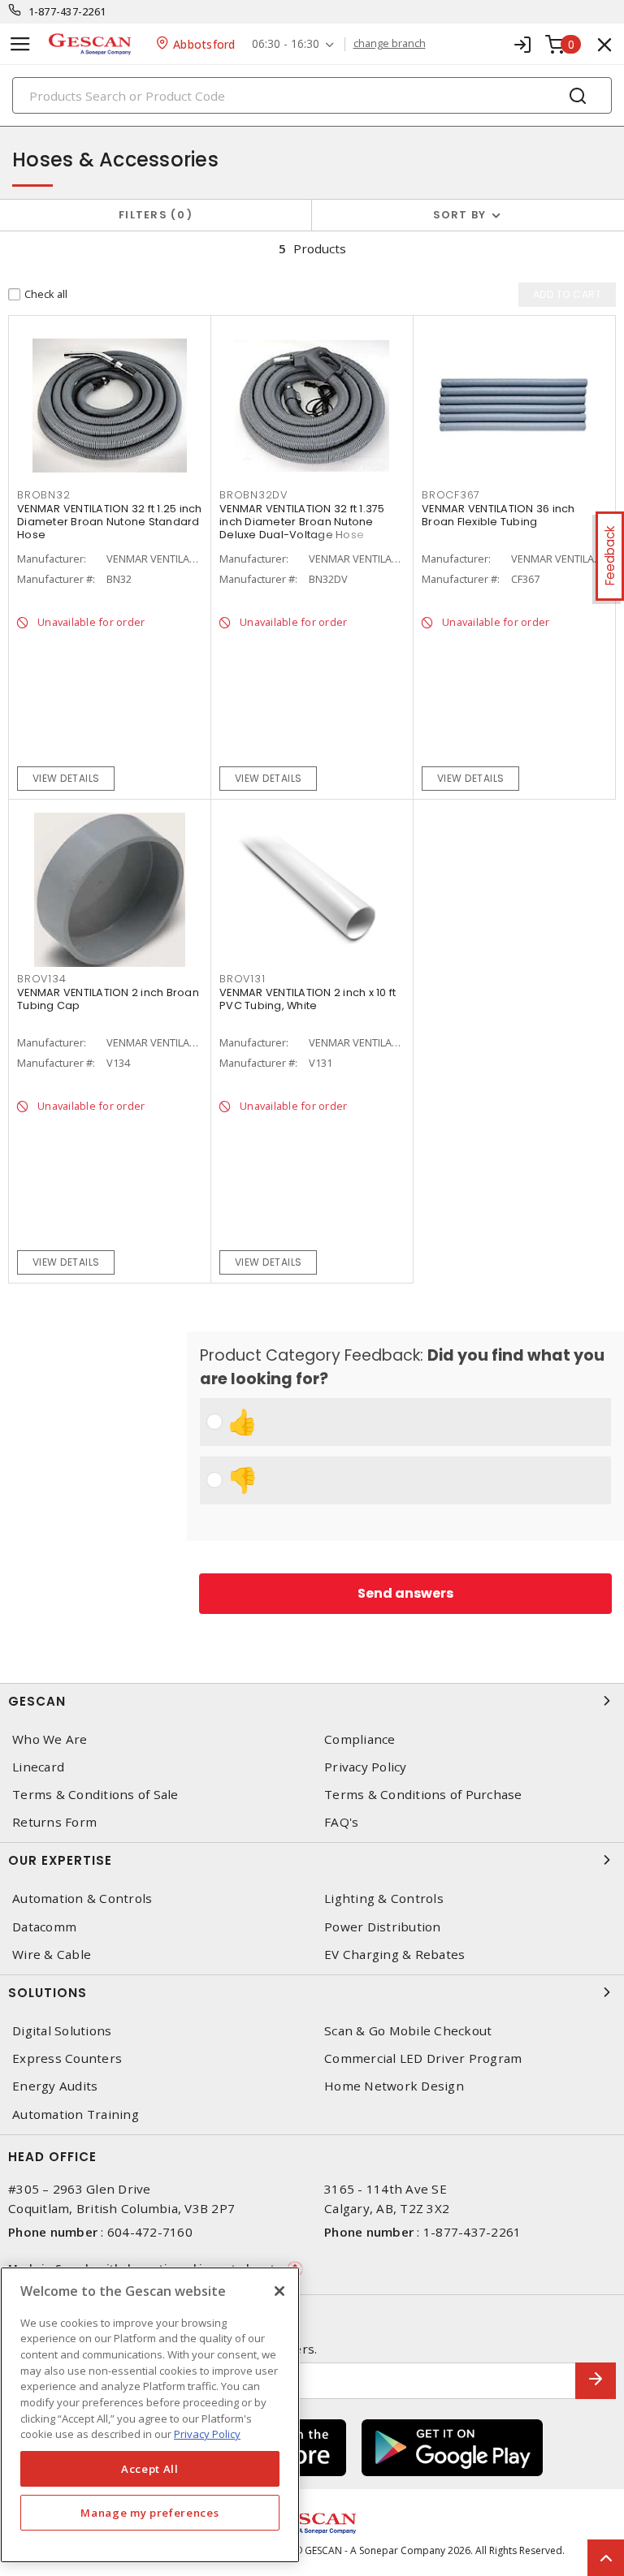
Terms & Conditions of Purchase (423, 1795)
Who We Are (50, 1739)
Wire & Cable (52, 1955)
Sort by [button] (460, 215)
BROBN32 (43, 495)
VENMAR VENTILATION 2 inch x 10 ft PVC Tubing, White (308, 999)
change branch (390, 44)
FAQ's (341, 1822)
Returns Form (54, 1822)
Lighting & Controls (384, 1899)
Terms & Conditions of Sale (95, 1795)
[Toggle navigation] (20, 44)
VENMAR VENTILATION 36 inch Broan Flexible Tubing (498, 515)
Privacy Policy (366, 1767)
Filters (152, 215)
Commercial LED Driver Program (423, 2058)
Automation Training (76, 2114)
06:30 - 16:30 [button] (286, 44)
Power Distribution (383, 1927)
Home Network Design (394, 2086)
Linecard (38, 1767)
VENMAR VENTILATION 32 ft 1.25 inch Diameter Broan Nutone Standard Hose (110, 522)
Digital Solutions (62, 2031)
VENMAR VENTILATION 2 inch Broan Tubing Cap (108, 999)
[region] (150, 2415)
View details (66, 778)
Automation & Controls (82, 1899)
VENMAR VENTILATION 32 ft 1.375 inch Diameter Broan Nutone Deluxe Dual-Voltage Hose (302, 522)
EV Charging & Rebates (394, 1955)
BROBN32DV (253, 495)
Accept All (150, 2469)
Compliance (360, 1739)
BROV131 (242, 979)
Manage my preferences (149, 2513)
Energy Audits (55, 2086)
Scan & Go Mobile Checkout (408, 2031)
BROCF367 (451, 495)
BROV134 (41, 979)
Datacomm (44, 1927)
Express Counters (67, 2058)
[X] (279, 2291)
